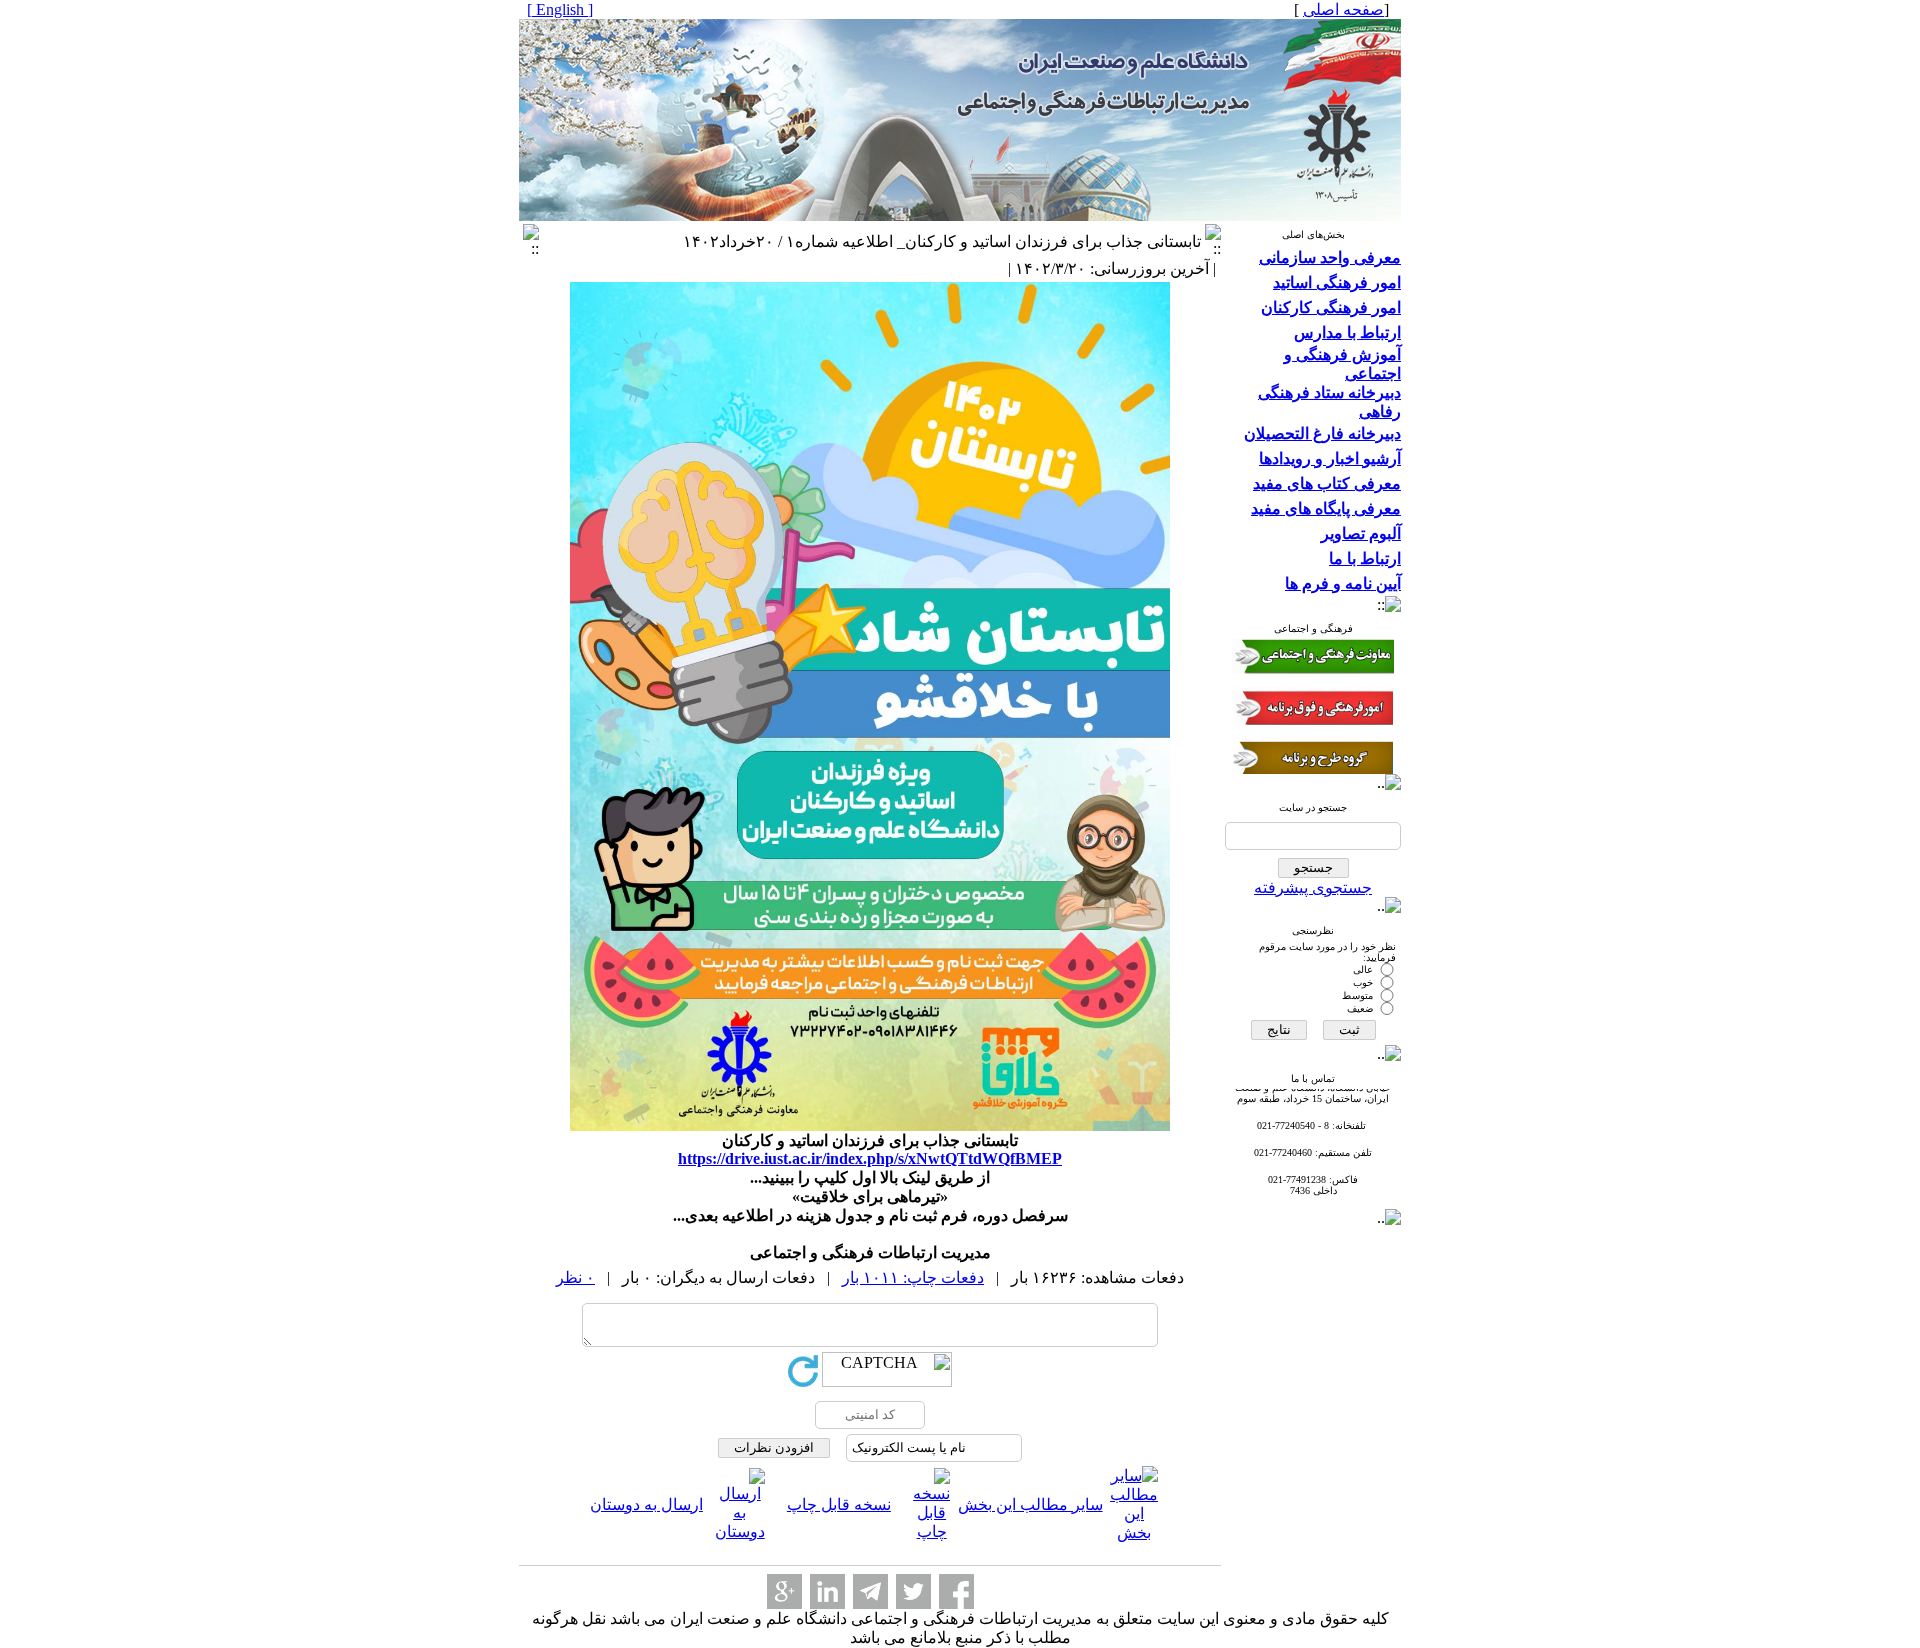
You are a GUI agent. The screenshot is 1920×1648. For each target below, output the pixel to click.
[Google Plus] (784, 1591)
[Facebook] (956, 1591)
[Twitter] (913, 1591)
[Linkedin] (827, 1591)
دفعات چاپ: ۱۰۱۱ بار (913, 1277)
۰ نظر (575, 1277)
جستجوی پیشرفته (1313, 887)
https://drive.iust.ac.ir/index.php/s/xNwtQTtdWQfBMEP (870, 1158)
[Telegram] (870, 1591)
